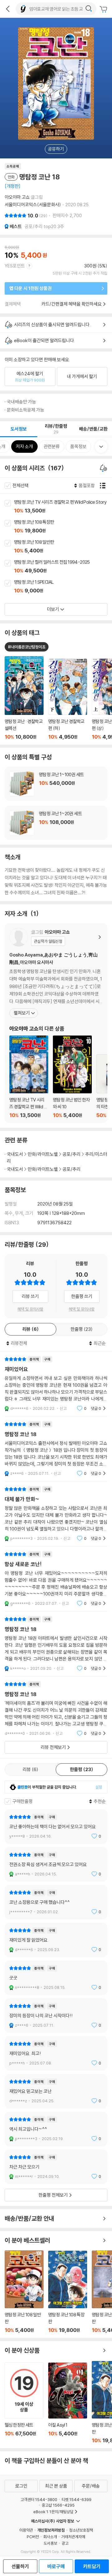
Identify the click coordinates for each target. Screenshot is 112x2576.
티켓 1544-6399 (77, 2499)
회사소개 (50, 2537)
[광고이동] (89, 9)
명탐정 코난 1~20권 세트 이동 (56, 823)
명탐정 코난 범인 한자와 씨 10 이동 (72, 1077)
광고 (65, 2543)
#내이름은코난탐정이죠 (27, 647)
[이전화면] (8, 9)
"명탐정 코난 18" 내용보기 (56, 1449)
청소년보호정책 (81, 2530)
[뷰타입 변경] (104, 486)
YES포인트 (15, 266)
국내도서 (15, 1154)
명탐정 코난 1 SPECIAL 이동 (63, 587)
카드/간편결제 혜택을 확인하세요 (72, 304)
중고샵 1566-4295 (58, 2505)
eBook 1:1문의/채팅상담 (53, 2512)
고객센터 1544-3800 (39, 2499)
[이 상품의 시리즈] (104, 468)
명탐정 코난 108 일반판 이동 (63, 547)
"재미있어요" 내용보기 (56, 1384)
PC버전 (33, 2537)
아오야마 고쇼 (17, 197)
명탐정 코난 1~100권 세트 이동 (56, 784)
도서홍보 (50, 2543)
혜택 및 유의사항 (30, 1309)
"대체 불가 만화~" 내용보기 (56, 1514)
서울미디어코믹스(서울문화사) (33, 205)
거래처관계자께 (73, 2537)
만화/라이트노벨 (43, 1154)
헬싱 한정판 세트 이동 (24, 2403)
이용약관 (26, 2530)
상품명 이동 (24, 698)
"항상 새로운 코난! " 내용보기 (56, 1579)
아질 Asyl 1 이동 (68, 2403)
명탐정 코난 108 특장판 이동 (63, 527)
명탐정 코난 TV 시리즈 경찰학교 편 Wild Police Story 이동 (63, 507)
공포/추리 (72, 1154)
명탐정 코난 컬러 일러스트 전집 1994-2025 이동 (63, 567)
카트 (104, 9)
